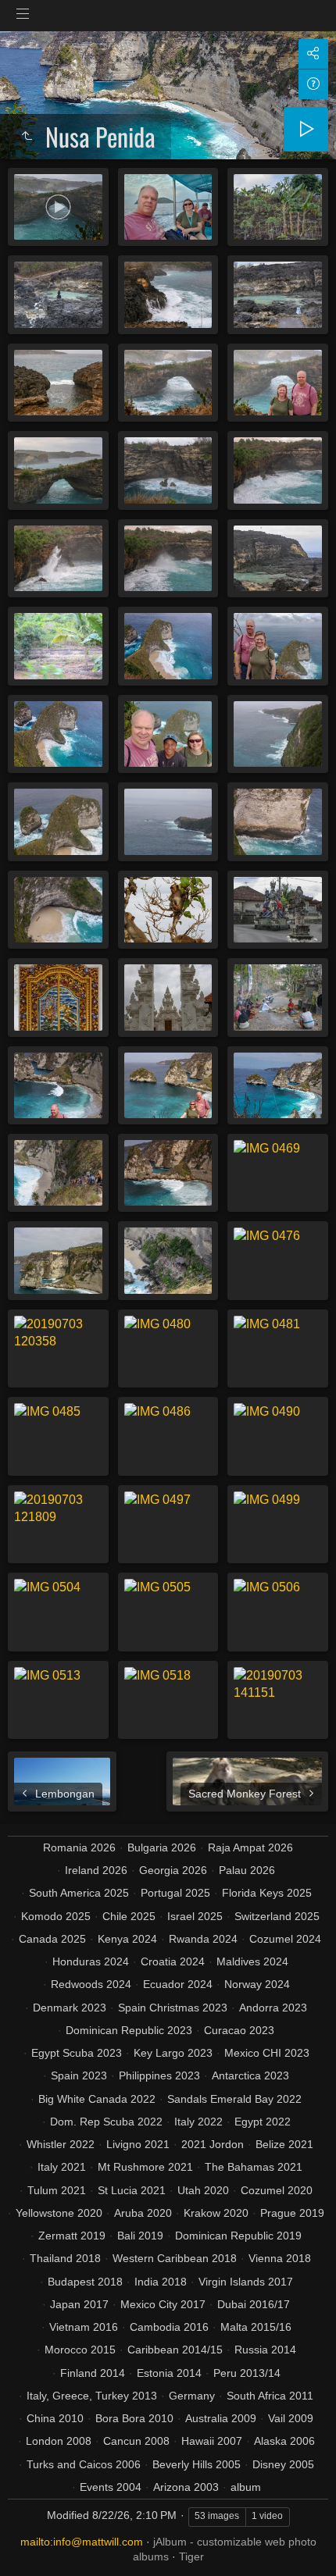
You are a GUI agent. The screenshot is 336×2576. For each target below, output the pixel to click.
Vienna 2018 (280, 2258)
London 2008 (59, 2441)
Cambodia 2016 (169, 2327)
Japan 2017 (79, 2304)
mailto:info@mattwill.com (82, 2542)
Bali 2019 (140, 2236)
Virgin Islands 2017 (246, 2282)
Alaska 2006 (284, 2441)
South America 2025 (79, 1893)
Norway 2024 (257, 1984)
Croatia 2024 (173, 1961)
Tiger (191, 2556)
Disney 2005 (283, 2464)
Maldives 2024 (252, 1961)
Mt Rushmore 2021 (145, 2167)
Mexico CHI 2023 (267, 2053)
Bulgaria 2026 (162, 1847)
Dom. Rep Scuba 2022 (106, 2122)
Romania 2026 (79, 1847)
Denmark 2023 (70, 2008)
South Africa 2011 (270, 2396)
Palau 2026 (247, 1870)
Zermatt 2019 (72, 2236)
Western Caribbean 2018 (175, 2258)
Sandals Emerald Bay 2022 (234, 2099)
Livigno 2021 (138, 2144)
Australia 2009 (221, 2418)
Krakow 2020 (216, 2213)
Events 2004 (111, 2487)
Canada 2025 (52, 1939)
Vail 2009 (291, 2418)
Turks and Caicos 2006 (84, 2464)
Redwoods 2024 (91, 1984)
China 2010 (55, 2418)
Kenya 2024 (127, 1939)
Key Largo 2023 (173, 2053)
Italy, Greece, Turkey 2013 (92, 2396)
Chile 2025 (129, 1916)
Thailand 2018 (65, 2258)
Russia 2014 (265, 2350)
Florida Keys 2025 (267, 1893)
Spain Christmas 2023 (173, 2008)
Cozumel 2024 (285, 1939)
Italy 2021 (62, 2167)
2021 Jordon (213, 2144)
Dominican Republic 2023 (129, 2030)
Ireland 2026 (96, 1870)
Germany (192, 2396)
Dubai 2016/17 (254, 2304)
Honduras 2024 (91, 1961)
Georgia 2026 (173, 1870)
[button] (31, 2544)
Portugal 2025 (175, 1893)
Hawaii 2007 (212, 2441)
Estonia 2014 (169, 2373)
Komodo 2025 (56, 1916)
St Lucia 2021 (132, 2190)
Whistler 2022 (61, 2144)
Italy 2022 (198, 2122)
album (246, 2487)
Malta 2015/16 (256, 2327)
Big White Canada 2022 (97, 2099)
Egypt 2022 (263, 2122)
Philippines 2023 (159, 2075)
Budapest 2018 (85, 2282)
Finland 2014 (93, 2373)
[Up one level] (27, 137)
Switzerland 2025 (277, 1916)
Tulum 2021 (57, 2190)
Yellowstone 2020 (59, 2213)
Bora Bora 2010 (134, 2418)
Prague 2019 (292, 2213)
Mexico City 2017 (163, 2304)
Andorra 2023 (273, 2008)
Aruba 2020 (143, 2213)
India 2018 (161, 2282)
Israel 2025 (195, 1916)
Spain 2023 (79, 2075)
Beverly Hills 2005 (197, 2464)
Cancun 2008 (136, 2441)
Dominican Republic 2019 (238, 2236)
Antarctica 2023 (250, 2075)
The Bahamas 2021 (254, 2167)
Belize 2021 (284, 2144)
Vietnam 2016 (84, 2327)
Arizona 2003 (186, 2487)
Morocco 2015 (80, 2350)
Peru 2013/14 (247, 2373)
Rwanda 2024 (203, 1939)
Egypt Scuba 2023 (77, 2053)
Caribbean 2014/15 (175, 2350)
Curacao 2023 (239, 2030)
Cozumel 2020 (277, 2190)
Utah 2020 (203, 2190)
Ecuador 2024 (178, 1984)
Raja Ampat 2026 (250, 1847)
